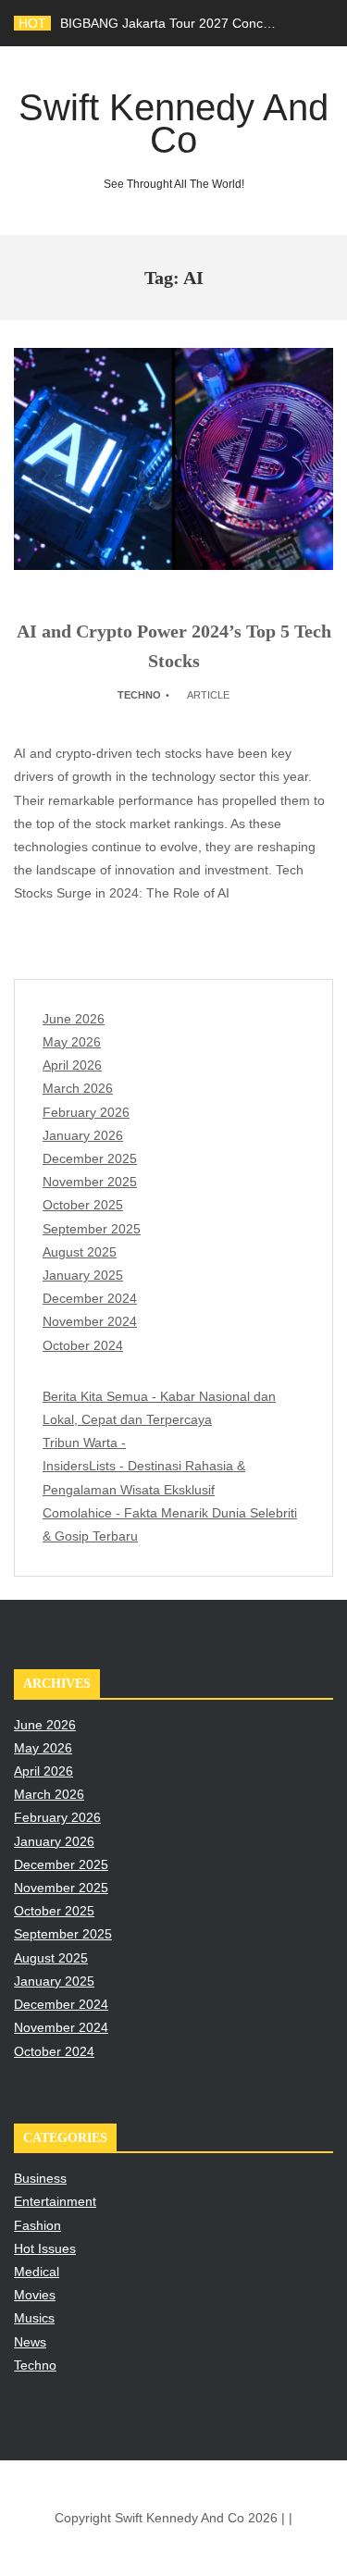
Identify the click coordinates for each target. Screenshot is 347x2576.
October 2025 (83, 1205)
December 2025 (90, 1158)
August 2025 (80, 1252)
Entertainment (55, 2201)
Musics (34, 2318)
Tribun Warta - (84, 1443)
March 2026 (78, 1088)
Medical (37, 2272)
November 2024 (90, 1321)
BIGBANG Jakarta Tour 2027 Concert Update (192, 23)
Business (40, 2178)
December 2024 (90, 1298)
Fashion (37, 2225)
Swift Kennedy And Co (173, 139)
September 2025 (92, 1229)
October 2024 (83, 1345)
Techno (139, 695)
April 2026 (72, 1065)
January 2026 (83, 1135)
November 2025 (90, 1182)
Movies (35, 2295)
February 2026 (86, 1112)
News (30, 2342)
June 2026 (74, 1019)
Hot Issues (45, 2248)
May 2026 (72, 1042)
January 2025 (83, 1275)
